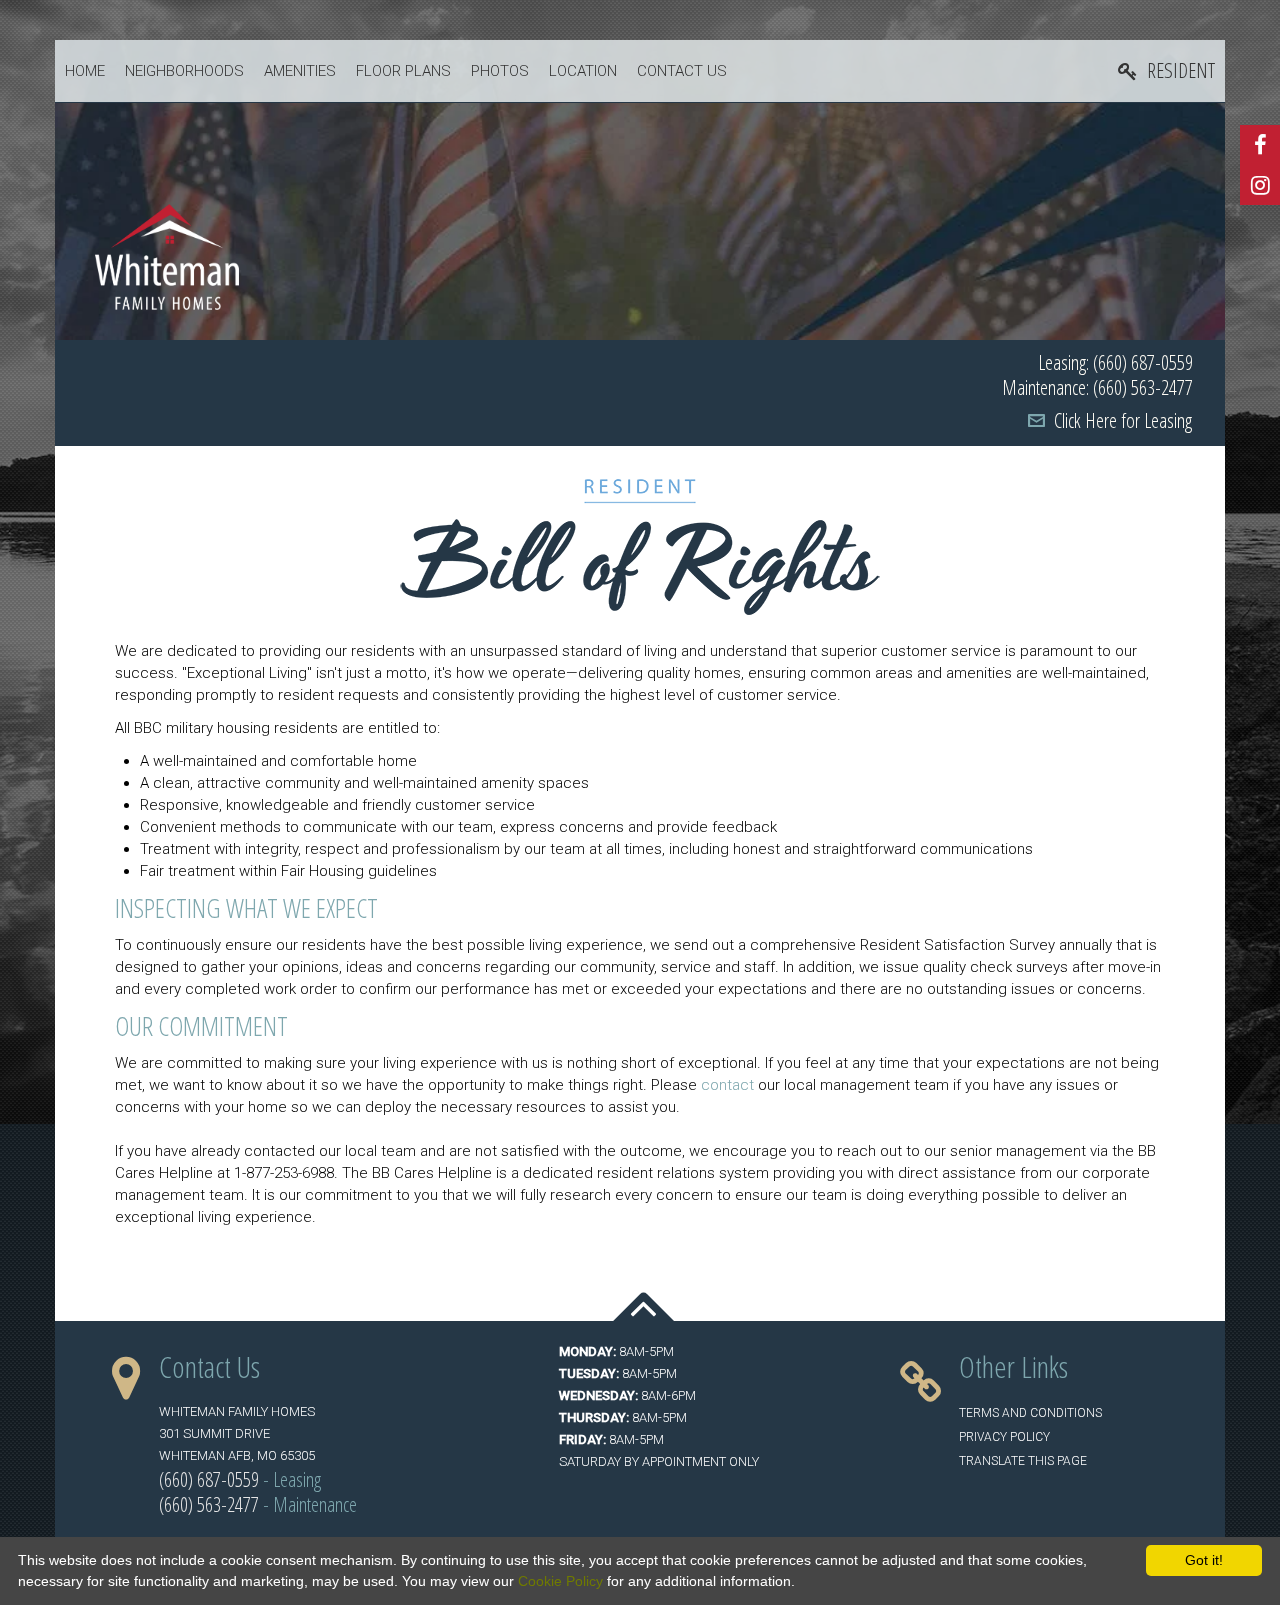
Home (85, 71)
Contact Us (682, 71)
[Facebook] (1260, 145)
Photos (500, 71)
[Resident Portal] (1166, 71)
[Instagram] (1260, 185)
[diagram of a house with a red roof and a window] (167, 256)
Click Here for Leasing (1123, 420)
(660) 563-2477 (209, 1504)
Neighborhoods (184, 71)
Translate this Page (1023, 1461)
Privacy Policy (1004, 1437)
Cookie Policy (560, 1581)
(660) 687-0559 (209, 1479)
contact (725, 1085)
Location (583, 71)
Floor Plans (403, 71)
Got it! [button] (1204, 1560)
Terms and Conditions (1030, 1413)
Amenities (300, 71)
